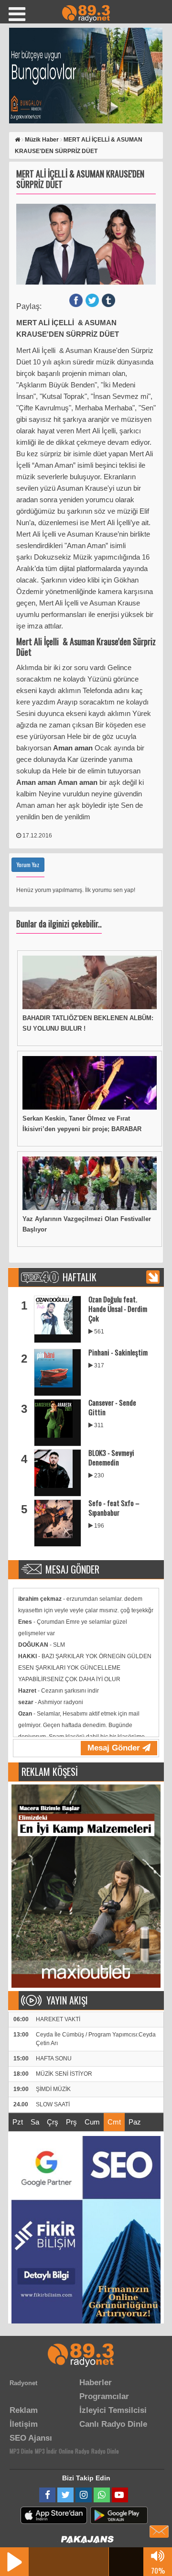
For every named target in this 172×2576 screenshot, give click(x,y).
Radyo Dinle (105, 2451)
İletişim (24, 2424)
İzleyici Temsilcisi (113, 2410)
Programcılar (104, 2396)
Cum (92, 2122)
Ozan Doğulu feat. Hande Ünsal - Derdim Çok (118, 1309)
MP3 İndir (46, 2451)
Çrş (53, 2122)
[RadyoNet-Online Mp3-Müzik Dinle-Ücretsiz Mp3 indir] (86, 13)
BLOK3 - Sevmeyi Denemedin (111, 1457)
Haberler (96, 2383)
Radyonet (23, 2383)
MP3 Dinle (21, 2451)
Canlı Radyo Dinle (113, 2424)
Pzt (18, 2122)
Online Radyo (74, 2451)
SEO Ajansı (31, 2438)
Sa (35, 2122)
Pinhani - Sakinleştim (118, 1352)
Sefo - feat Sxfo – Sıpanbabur (114, 1508)
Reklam (24, 2410)
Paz (135, 2122)
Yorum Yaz (28, 864)
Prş (71, 2122)
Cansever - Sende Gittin (112, 1407)
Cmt (114, 2122)
